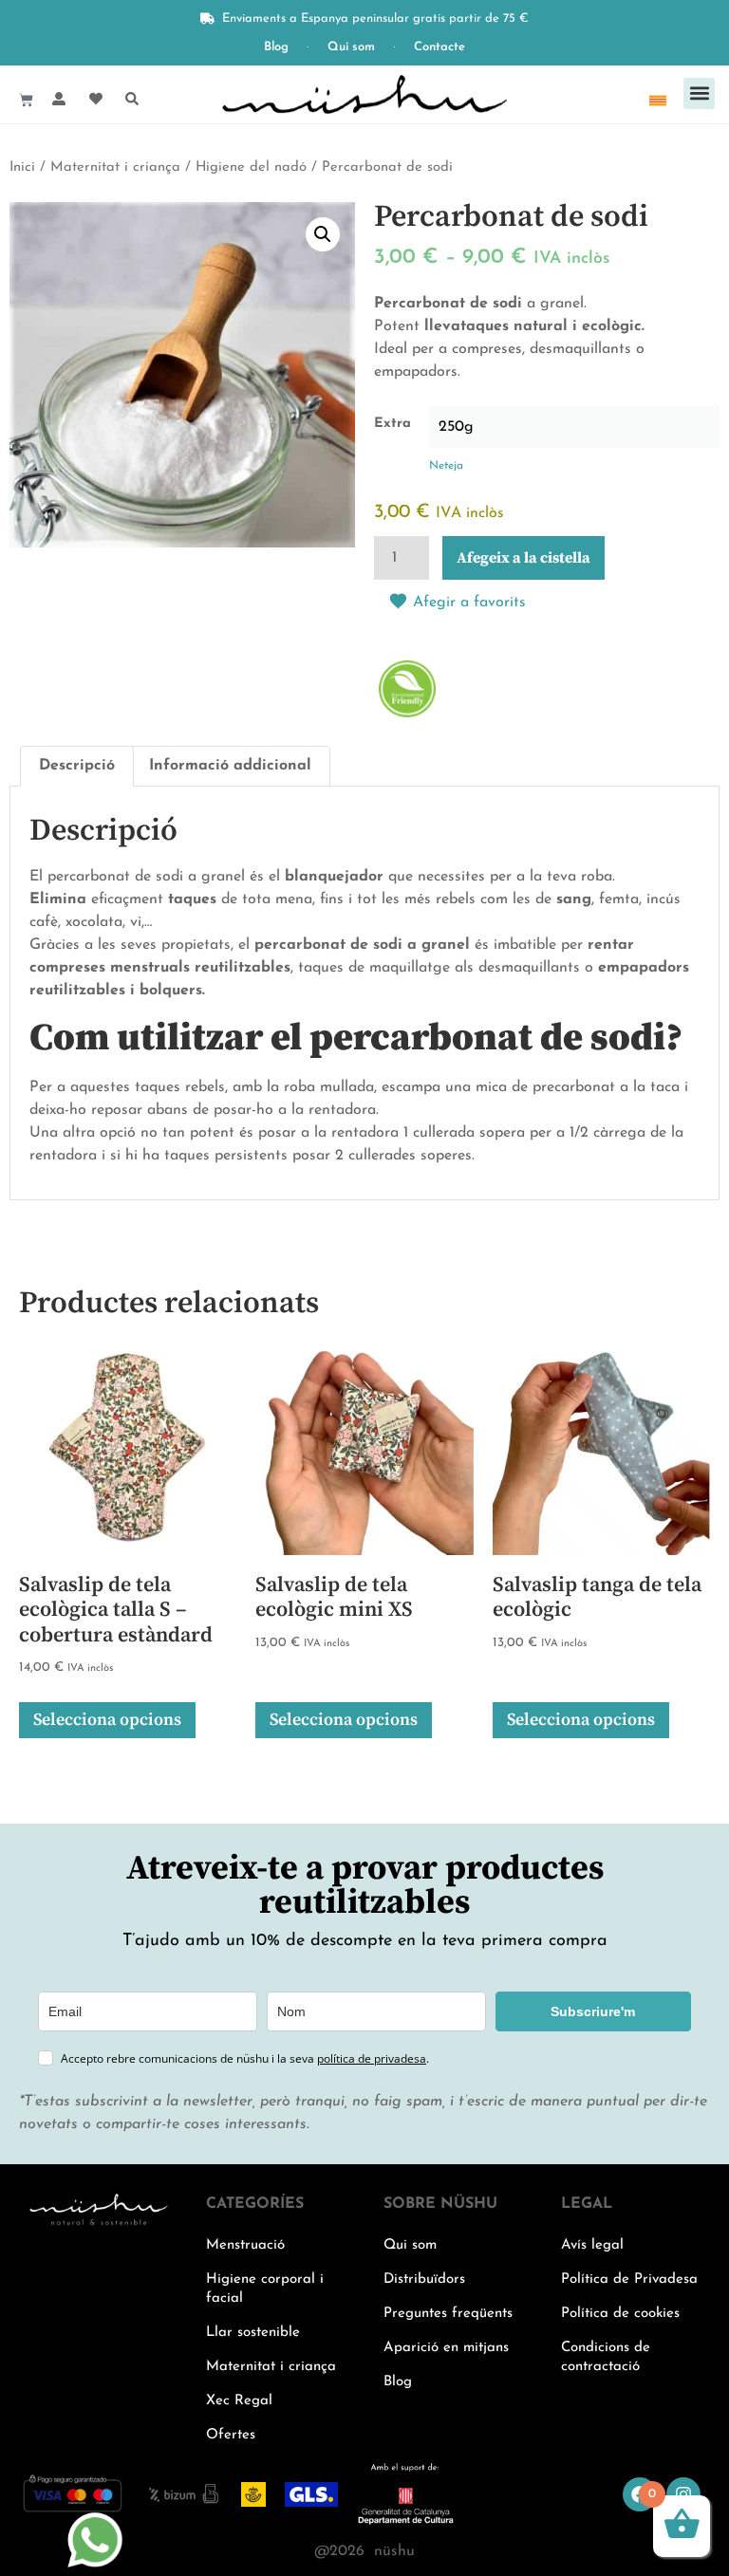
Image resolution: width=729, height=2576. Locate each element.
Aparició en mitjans (446, 2348)
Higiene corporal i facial (265, 2289)
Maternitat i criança (115, 167)
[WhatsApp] (95, 2565)
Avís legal (592, 2245)
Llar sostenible (253, 2333)
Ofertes (231, 2435)
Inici (22, 167)
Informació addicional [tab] (230, 766)
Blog (276, 47)
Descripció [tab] (77, 766)
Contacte (439, 47)
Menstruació (245, 2245)
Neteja (446, 466)
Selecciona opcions (107, 1720)
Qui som (351, 47)
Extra (393, 424)
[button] (699, 93)
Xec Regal (239, 2401)
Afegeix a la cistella (523, 558)
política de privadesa (372, 2058)
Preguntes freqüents (448, 2314)
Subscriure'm (593, 2011)
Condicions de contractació (606, 2357)
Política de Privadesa (629, 2279)
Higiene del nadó (251, 167)
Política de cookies (620, 2314)
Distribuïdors (424, 2279)
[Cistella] (26, 100)
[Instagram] (683, 2494)
